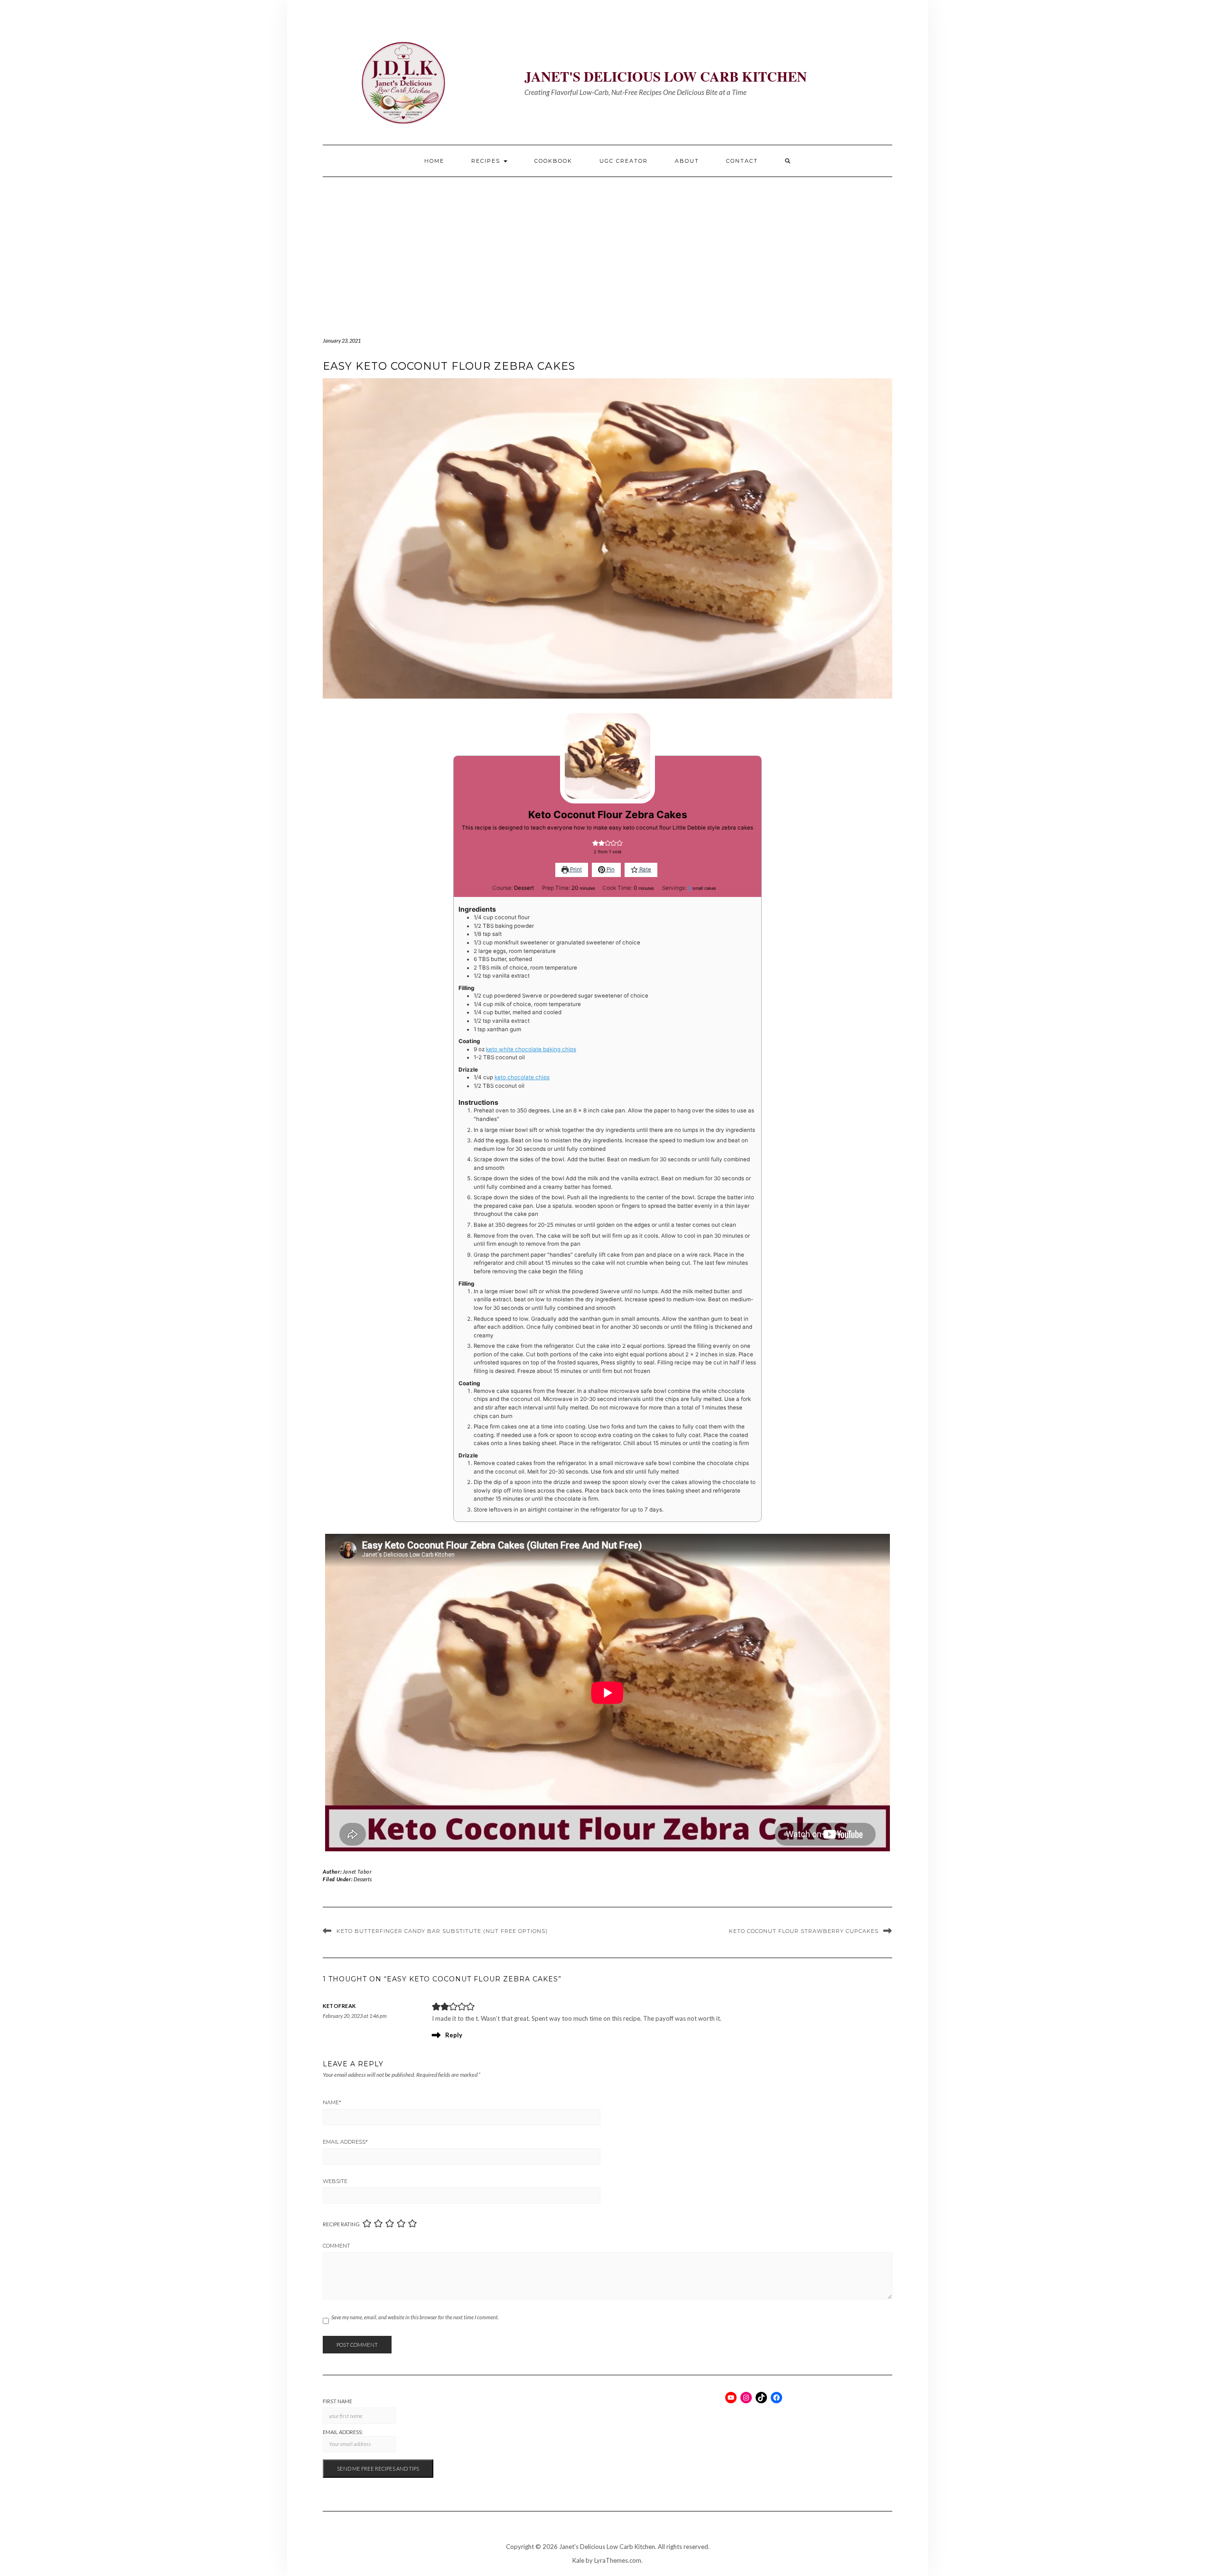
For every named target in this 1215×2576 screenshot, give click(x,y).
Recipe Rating (341, 2224)
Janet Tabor (357, 1871)
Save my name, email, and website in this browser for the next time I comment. (415, 2317)
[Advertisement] (607, 248)
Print (575, 869)
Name (332, 2102)
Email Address (345, 2142)
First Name (337, 2401)
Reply (454, 2035)
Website (335, 2181)
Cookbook (553, 161)
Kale (578, 2560)
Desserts (363, 1879)
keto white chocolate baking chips (531, 1049)
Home (434, 161)
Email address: (343, 2432)
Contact (742, 161)
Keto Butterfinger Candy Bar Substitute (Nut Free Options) (442, 1931)
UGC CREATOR (624, 161)
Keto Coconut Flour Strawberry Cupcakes (804, 1931)
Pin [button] (610, 869)
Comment (336, 2246)
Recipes (487, 161)
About (687, 161)
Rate (645, 869)
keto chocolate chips (522, 1077)
